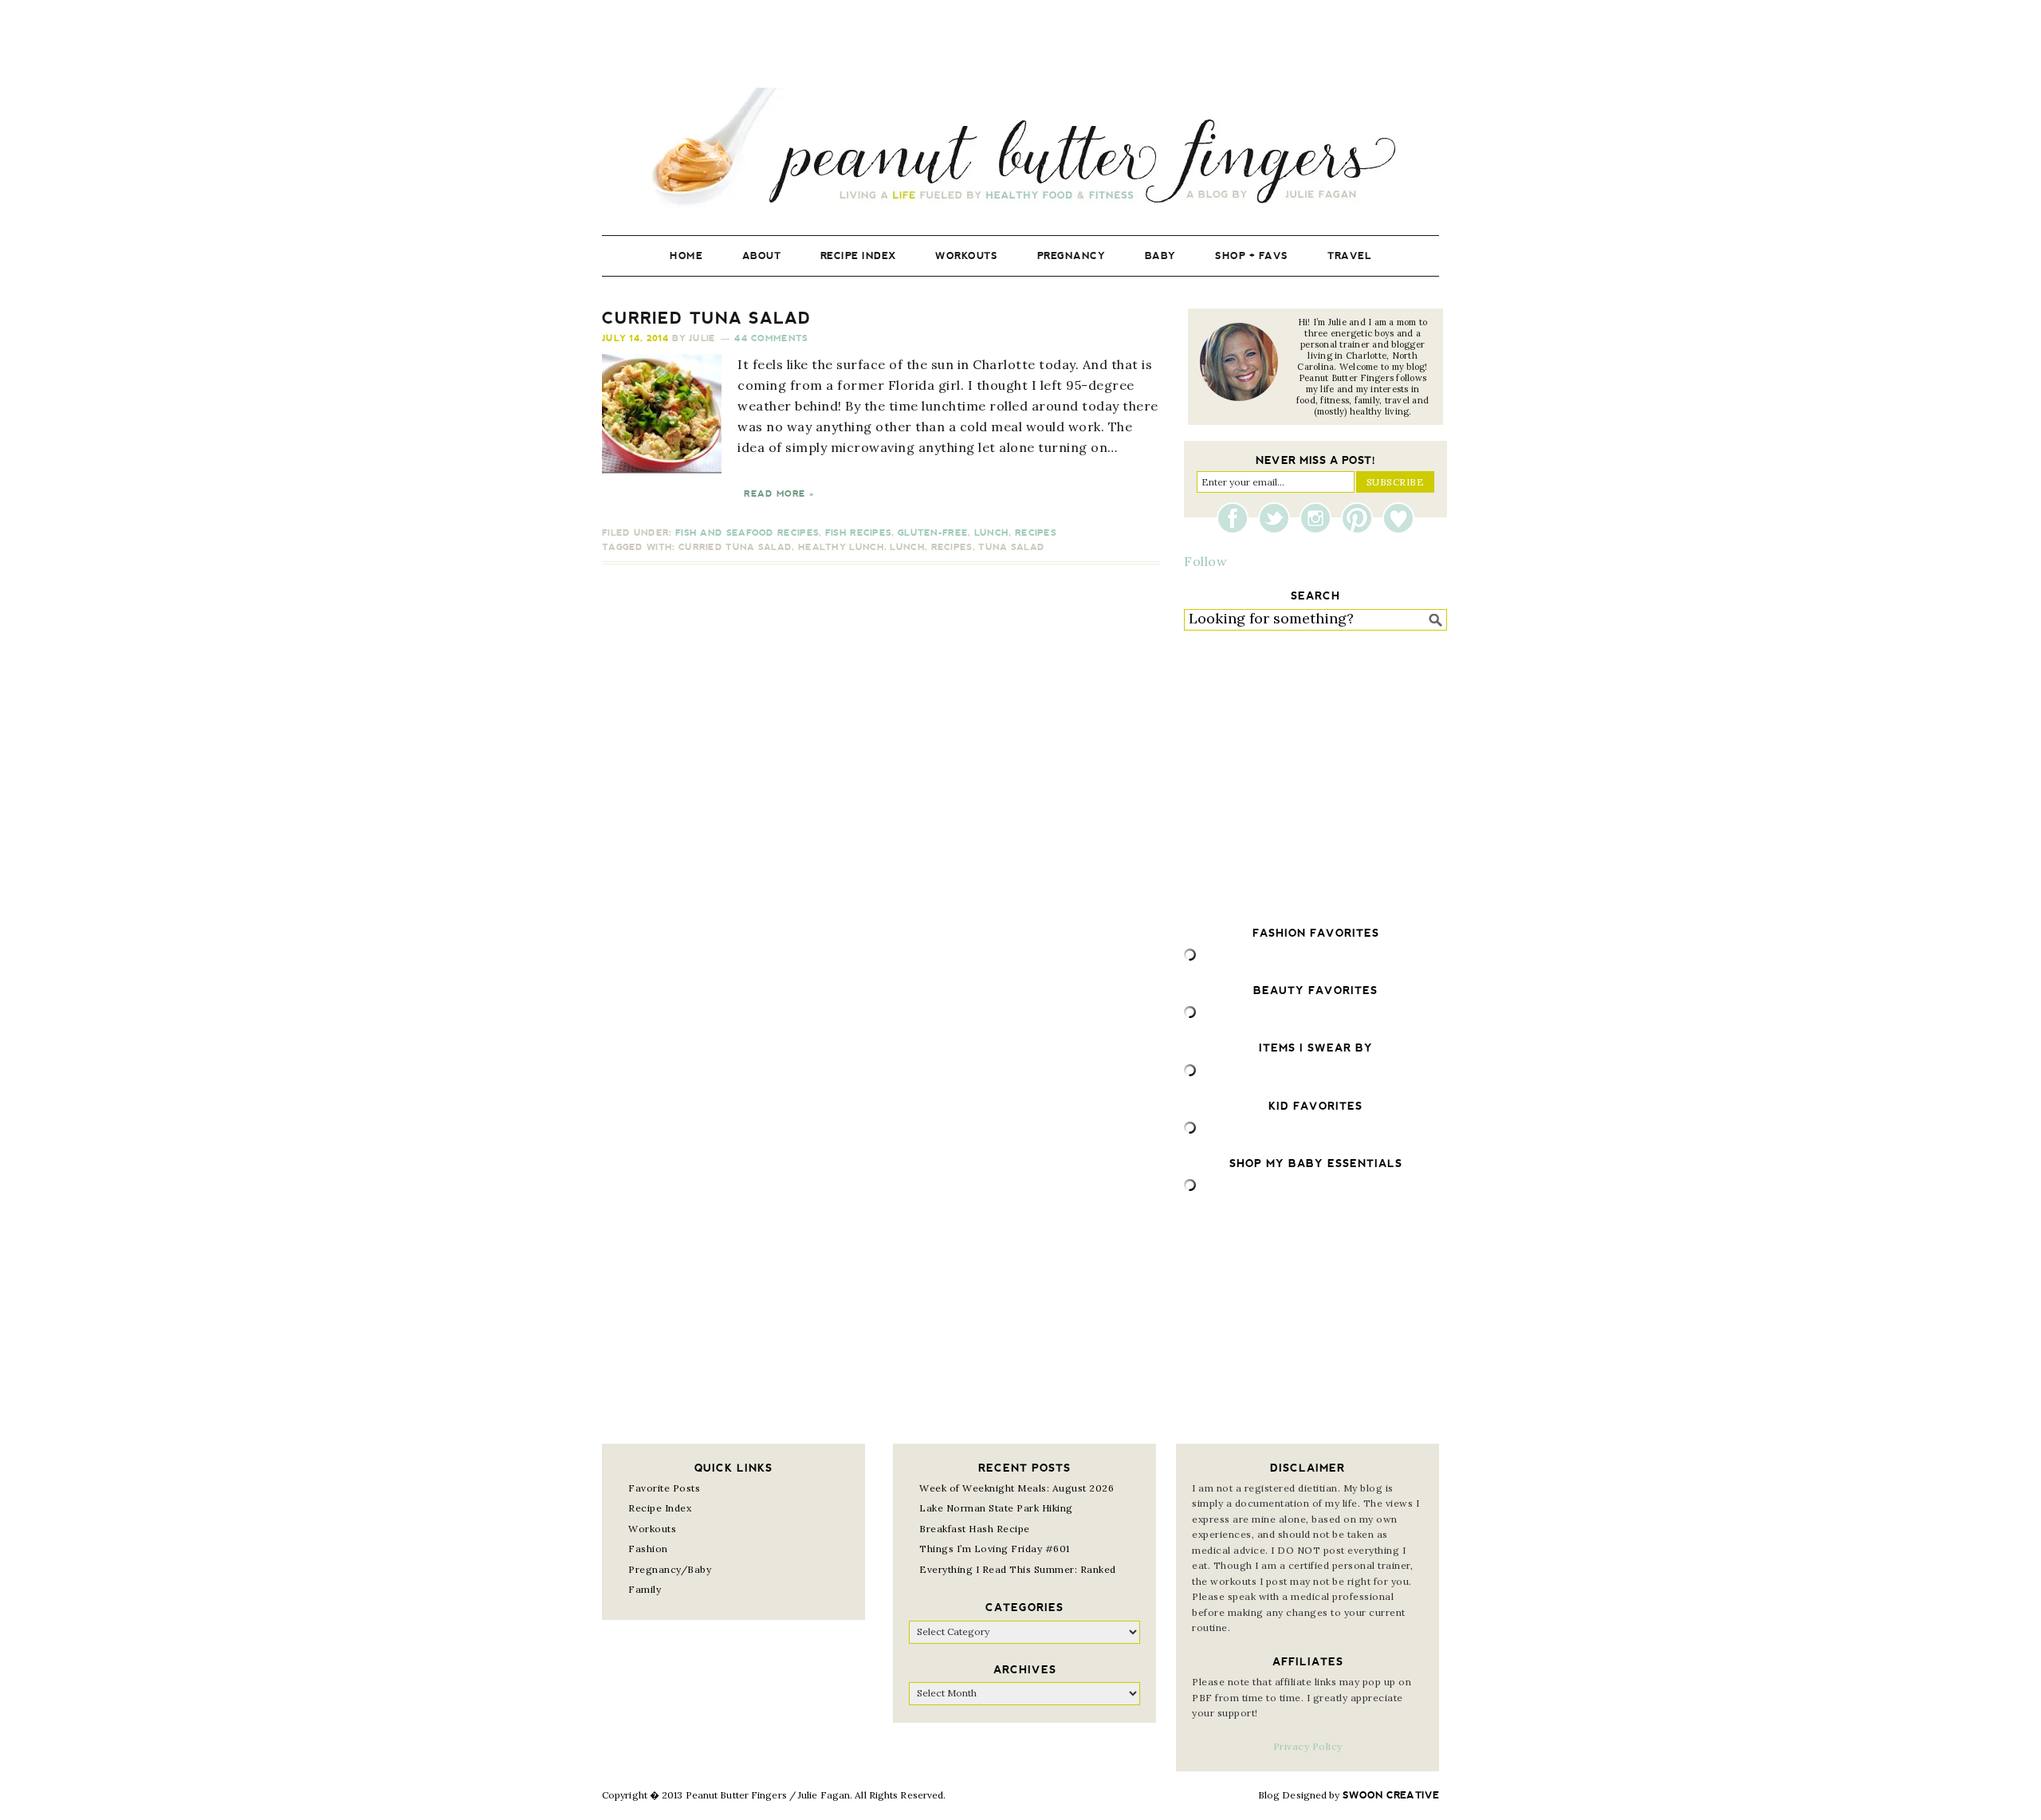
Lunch (992, 533)
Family (645, 1589)
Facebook (1237, 518)
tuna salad (1011, 547)
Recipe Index (660, 1508)
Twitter (1278, 518)
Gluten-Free (933, 533)
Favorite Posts (664, 1488)
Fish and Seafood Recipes (747, 533)
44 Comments (771, 338)
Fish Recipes (859, 533)
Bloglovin (1398, 518)
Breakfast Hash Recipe (975, 1529)
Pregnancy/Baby (670, 1569)
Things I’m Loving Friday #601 (995, 1549)
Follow (1205, 561)
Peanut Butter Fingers (1020, 149)
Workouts (652, 1529)
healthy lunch (841, 547)
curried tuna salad (735, 547)
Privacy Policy (1308, 1746)
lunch (907, 547)
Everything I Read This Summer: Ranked (1018, 1569)
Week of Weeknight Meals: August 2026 (1017, 1488)
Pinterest (1361, 518)
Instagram (1319, 518)
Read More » (779, 494)
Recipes (1036, 533)
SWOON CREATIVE (1391, 1795)
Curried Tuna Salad (707, 318)
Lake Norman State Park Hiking (996, 1508)
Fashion (648, 1549)
